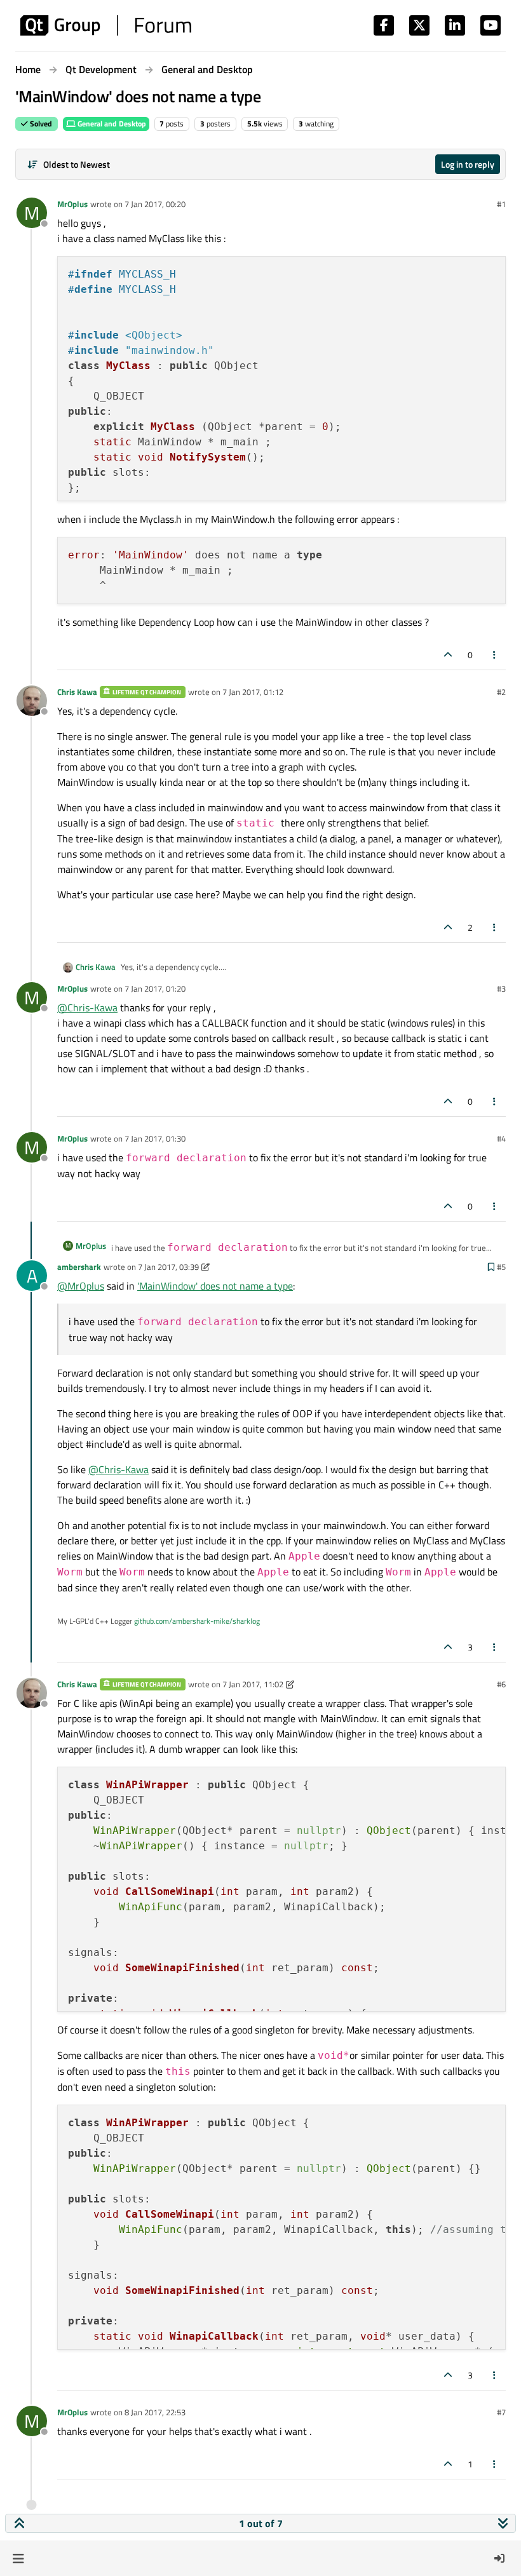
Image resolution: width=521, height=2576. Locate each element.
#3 (501, 988)
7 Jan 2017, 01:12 (253, 692)
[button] (18, 2558)
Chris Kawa (77, 692)
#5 (501, 1267)
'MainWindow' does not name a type (215, 1286)
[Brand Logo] (106, 25)
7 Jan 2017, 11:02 (253, 1684)
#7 (501, 2412)
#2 (501, 692)
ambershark (79, 1267)
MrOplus (72, 204)
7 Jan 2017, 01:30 (155, 1138)
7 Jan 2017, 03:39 (168, 1267)
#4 (501, 1138)
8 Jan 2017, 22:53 (155, 2412)
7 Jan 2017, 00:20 (155, 204)
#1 (501, 204)
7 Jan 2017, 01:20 (155, 988)
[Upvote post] (448, 655)
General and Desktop (111, 124)
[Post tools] (495, 655)
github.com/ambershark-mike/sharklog (197, 1621)
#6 (501, 1684)
